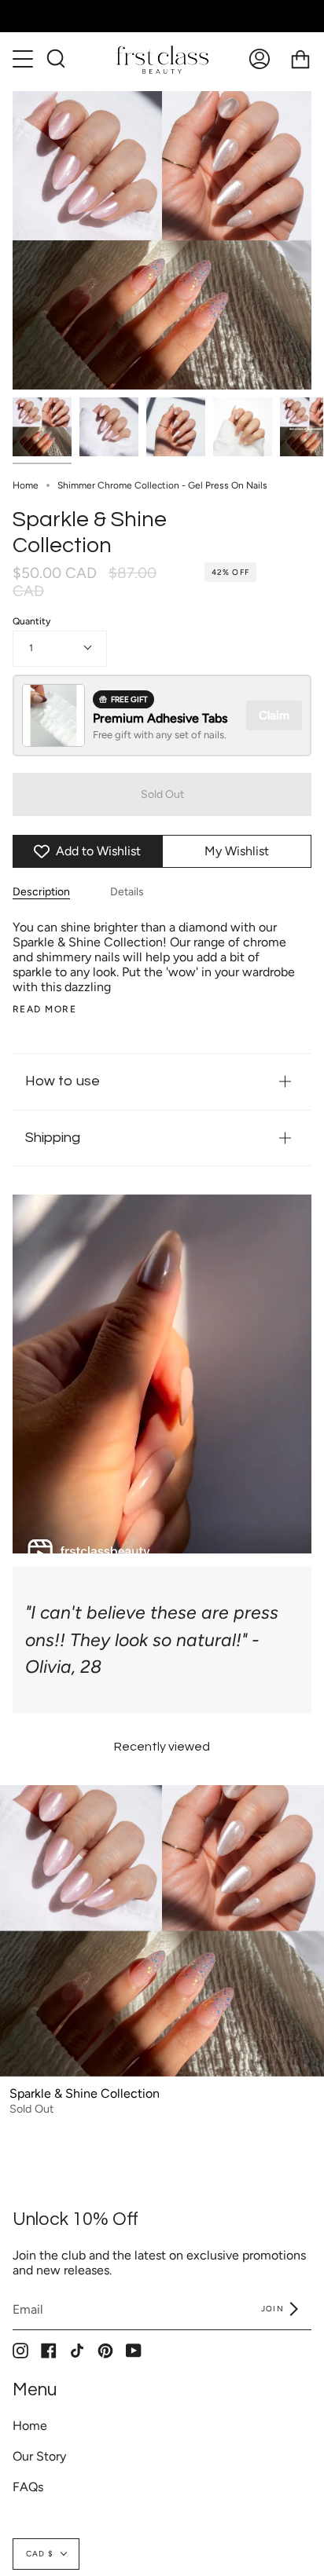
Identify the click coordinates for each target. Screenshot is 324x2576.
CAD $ (40, 2554)
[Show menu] (24, 59)
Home (26, 485)
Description (41, 892)
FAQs (28, 2487)
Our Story (39, 2456)
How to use (63, 1081)
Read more (44, 1009)
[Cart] (300, 59)
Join (274, 2309)
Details (127, 892)
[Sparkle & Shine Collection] (42, 427)
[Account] (260, 59)
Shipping (53, 1138)
